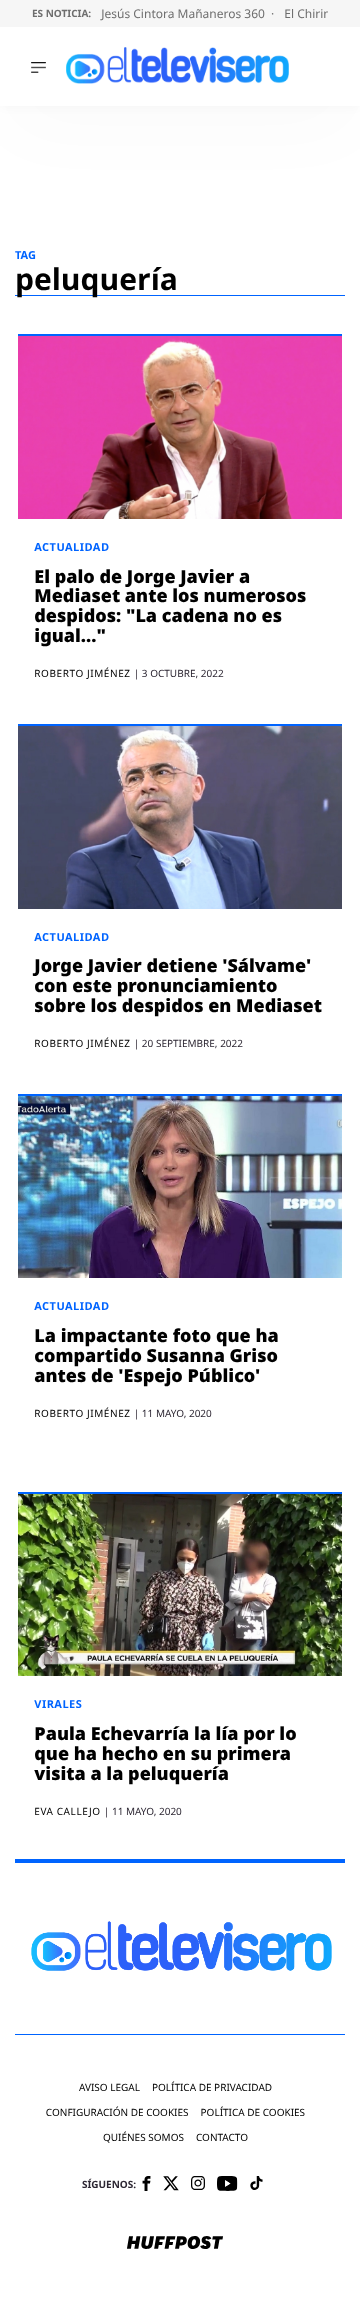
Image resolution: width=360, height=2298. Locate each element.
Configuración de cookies (117, 2112)
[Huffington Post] (175, 2244)
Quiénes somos (143, 2137)
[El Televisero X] (171, 2185)
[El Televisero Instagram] (198, 2184)
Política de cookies (253, 2112)
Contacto (222, 2137)
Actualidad (71, 547)
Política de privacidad (212, 2087)
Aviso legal (109, 2087)
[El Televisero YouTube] (227, 2184)
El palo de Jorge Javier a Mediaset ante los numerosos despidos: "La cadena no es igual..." (170, 606)
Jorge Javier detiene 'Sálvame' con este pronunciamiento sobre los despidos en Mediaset (178, 986)
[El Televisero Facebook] (146, 2185)
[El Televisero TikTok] (256, 2184)
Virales (58, 1704)
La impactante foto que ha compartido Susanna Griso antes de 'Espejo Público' (156, 1356)
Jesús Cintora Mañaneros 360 (184, 13)
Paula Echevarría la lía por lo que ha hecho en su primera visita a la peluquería (165, 1754)
